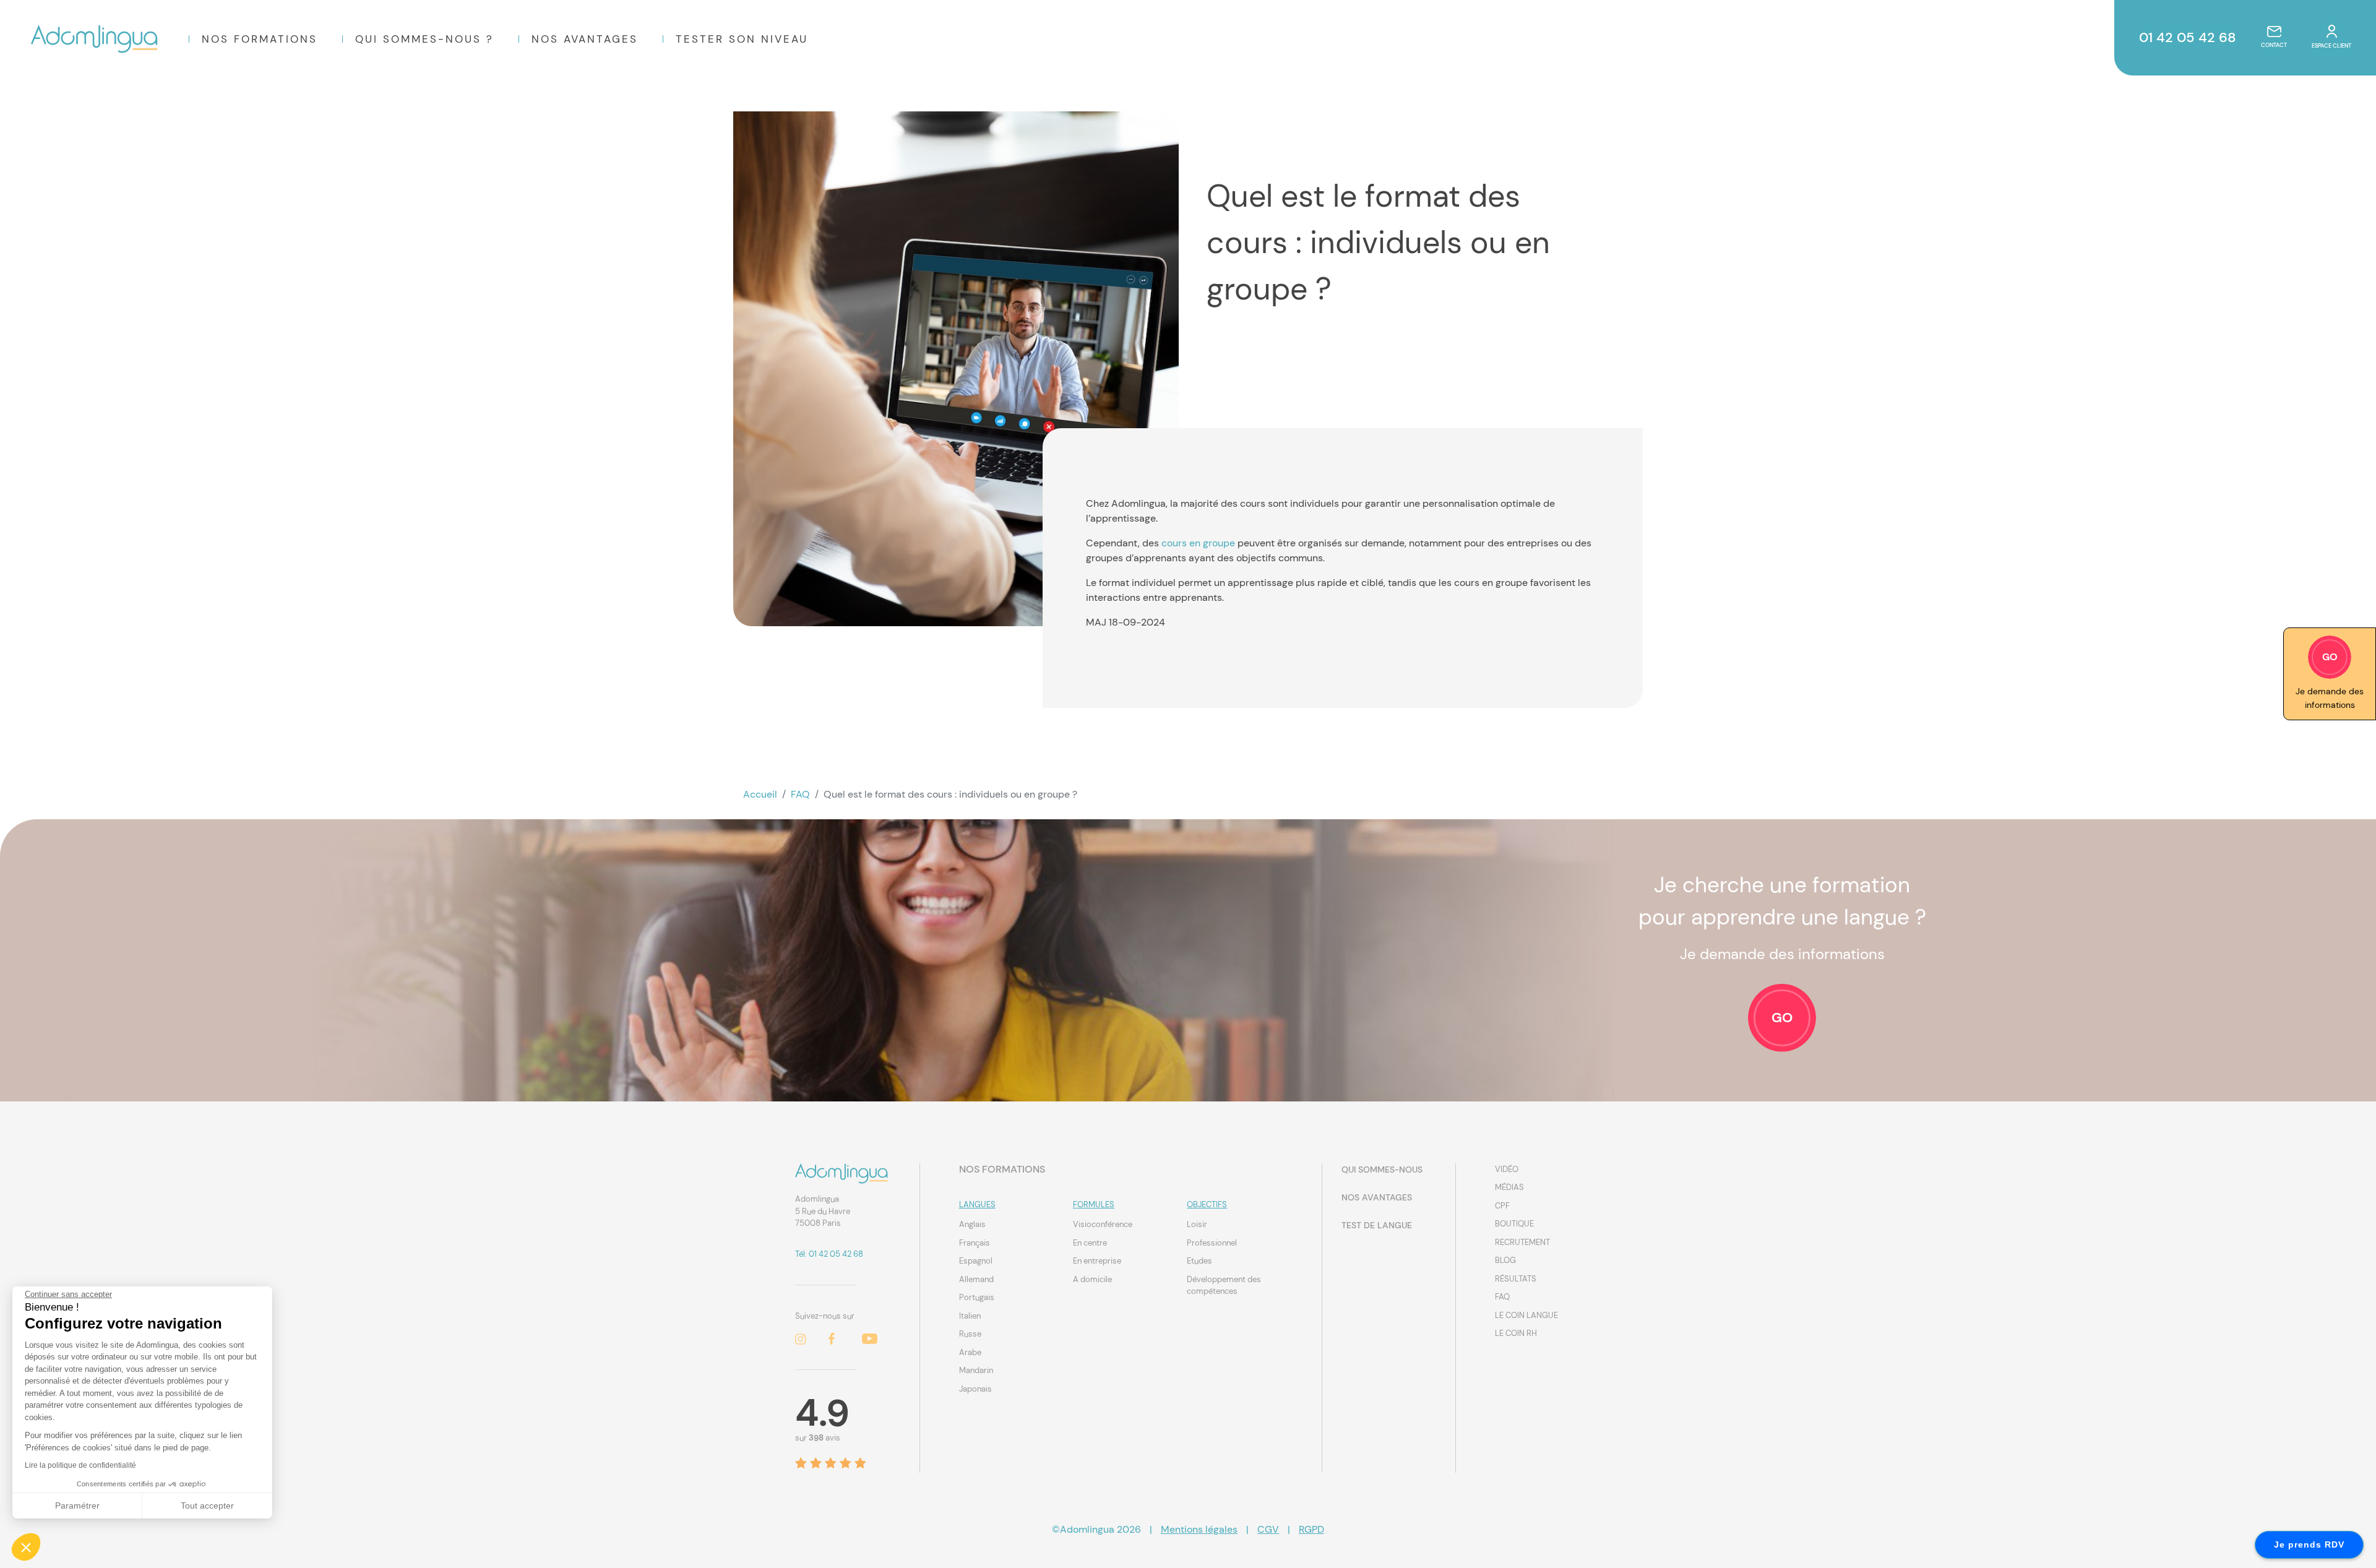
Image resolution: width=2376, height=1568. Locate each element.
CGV (1268, 1529)
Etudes (1199, 1261)
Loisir (1197, 1224)
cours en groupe (1198, 543)
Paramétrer (77, 1506)
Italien (970, 1316)
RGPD (1311, 1529)
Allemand (976, 1279)
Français (975, 1243)
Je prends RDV (2309, 1544)
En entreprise (1097, 1261)
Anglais (972, 1224)
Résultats (1516, 1279)
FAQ (800, 794)
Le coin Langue (1526, 1315)
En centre (1090, 1243)
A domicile (1092, 1279)
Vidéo (1507, 1169)
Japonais (975, 1389)
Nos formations (260, 39)
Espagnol (976, 1261)
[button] (26, 1547)
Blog (1505, 1260)
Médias (1509, 1187)
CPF (1502, 1206)
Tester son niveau (742, 39)
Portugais (977, 1297)
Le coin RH (1516, 1333)
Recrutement (1522, 1242)
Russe (970, 1334)
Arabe (970, 1352)
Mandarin (976, 1370)
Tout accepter (207, 1506)
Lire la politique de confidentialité (80, 1465)
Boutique (1514, 1224)
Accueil (760, 794)
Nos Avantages (585, 39)
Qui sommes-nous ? (424, 39)
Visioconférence (1103, 1224)
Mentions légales (1199, 1529)
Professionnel (1212, 1243)
